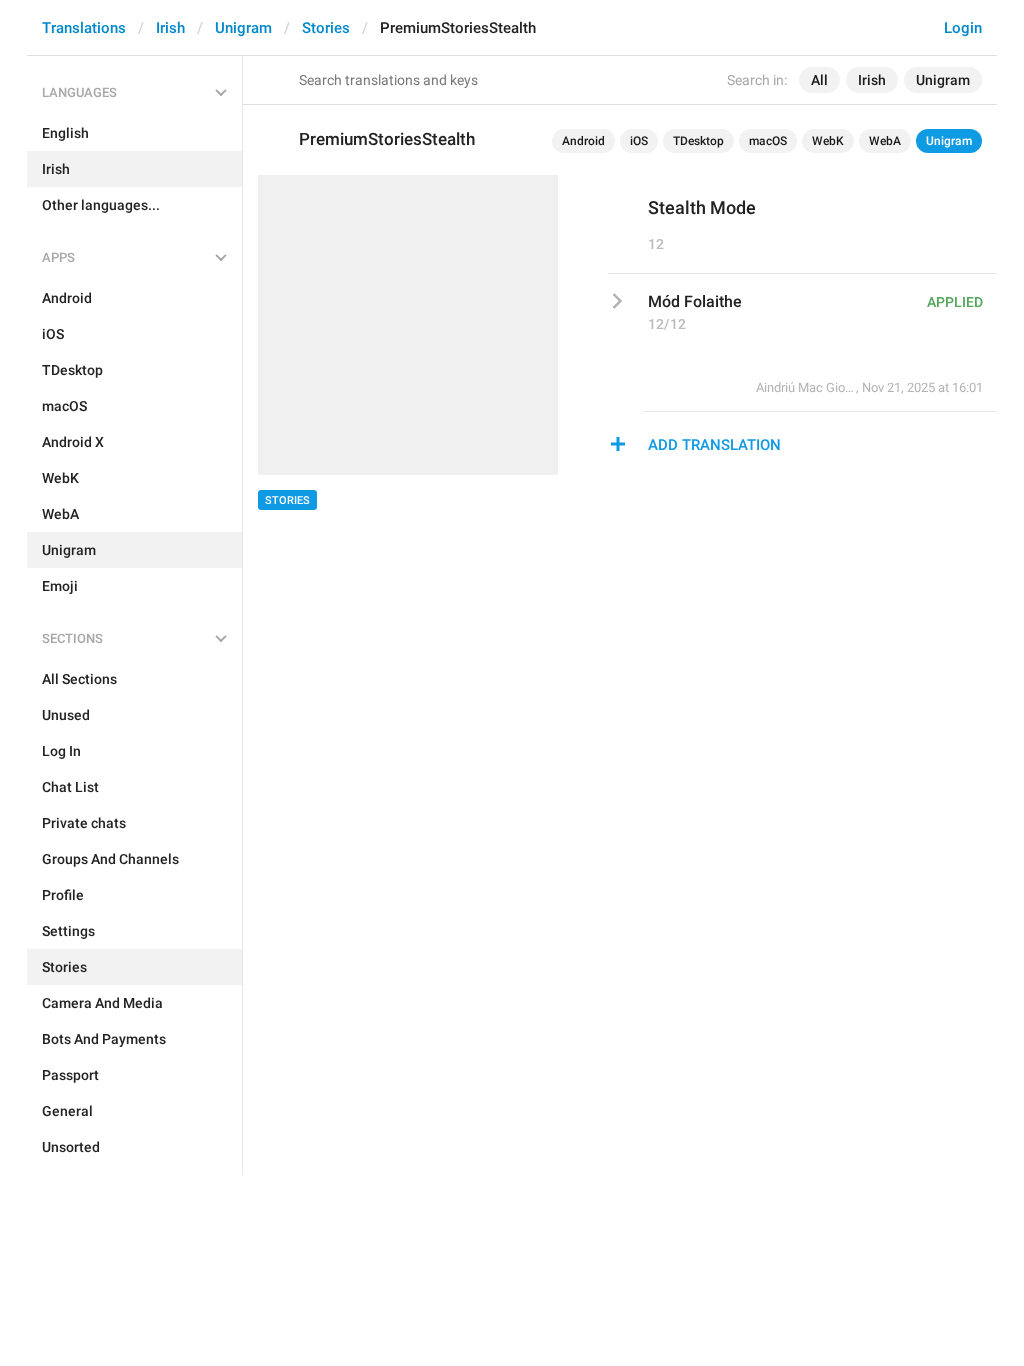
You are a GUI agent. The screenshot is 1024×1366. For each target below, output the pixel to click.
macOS (768, 141)
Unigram (243, 28)
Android (583, 141)
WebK (828, 141)
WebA (885, 141)
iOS (639, 141)
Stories (326, 28)
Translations (84, 28)
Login (963, 28)
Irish (170, 28)
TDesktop (698, 141)
